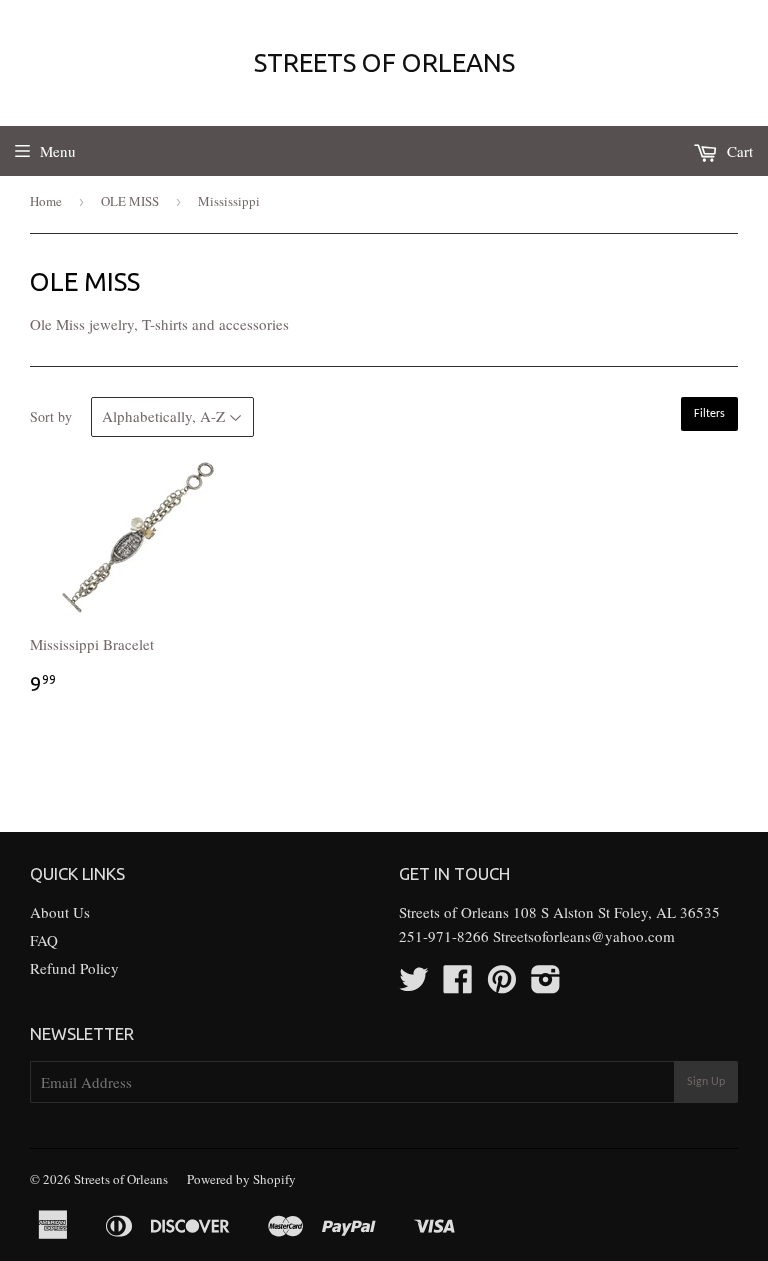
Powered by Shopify (241, 1179)
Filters (709, 414)
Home (46, 201)
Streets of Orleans (384, 62)
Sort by (51, 416)
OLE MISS (130, 201)
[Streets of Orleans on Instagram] (546, 985)
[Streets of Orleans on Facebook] (458, 985)
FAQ (44, 940)
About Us (60, 912)
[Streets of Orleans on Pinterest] (502, 985)
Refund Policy (74, 968)
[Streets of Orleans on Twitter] (414, 985)
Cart (738, 151)
